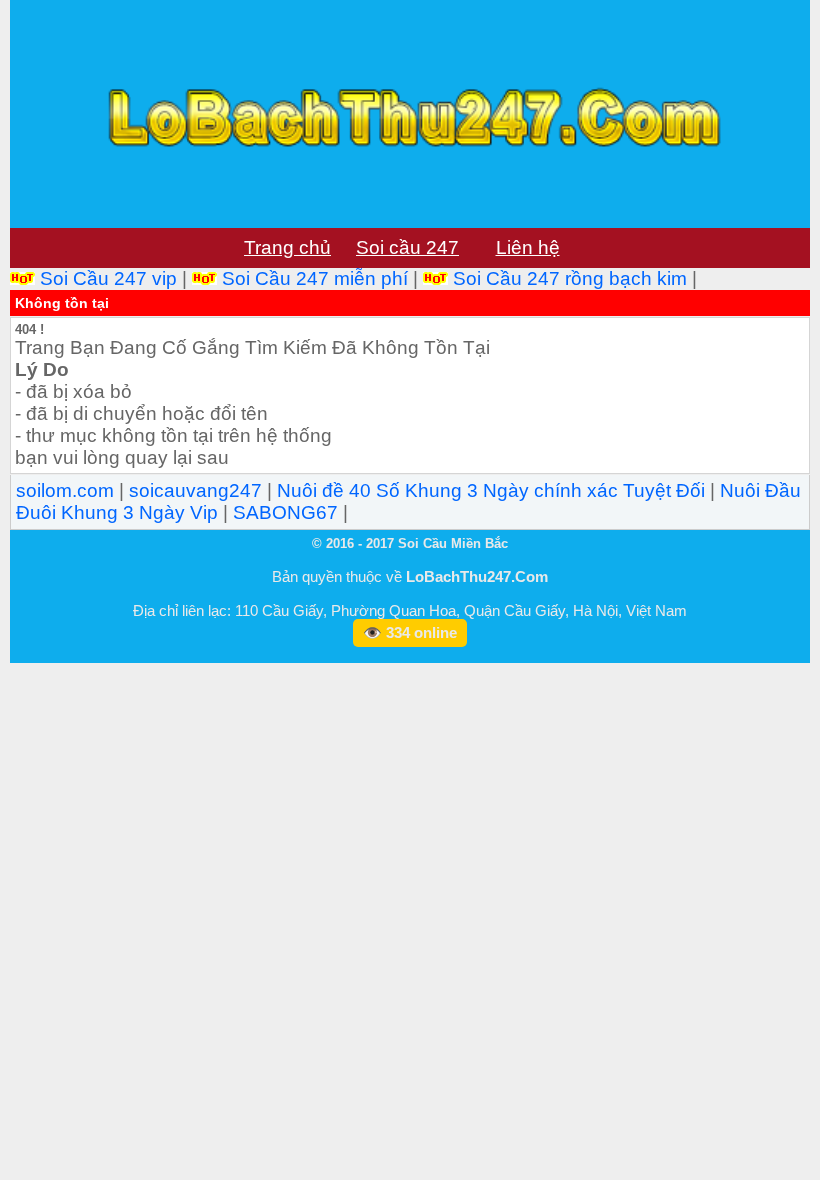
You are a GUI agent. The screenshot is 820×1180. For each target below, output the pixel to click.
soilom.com (65, 490)
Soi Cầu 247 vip (108, 278)
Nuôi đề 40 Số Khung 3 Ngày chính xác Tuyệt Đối (491, 490)
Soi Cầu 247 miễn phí (315, 278)
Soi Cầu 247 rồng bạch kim (570, 278)
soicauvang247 (195, 490)
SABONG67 (285, 512)
